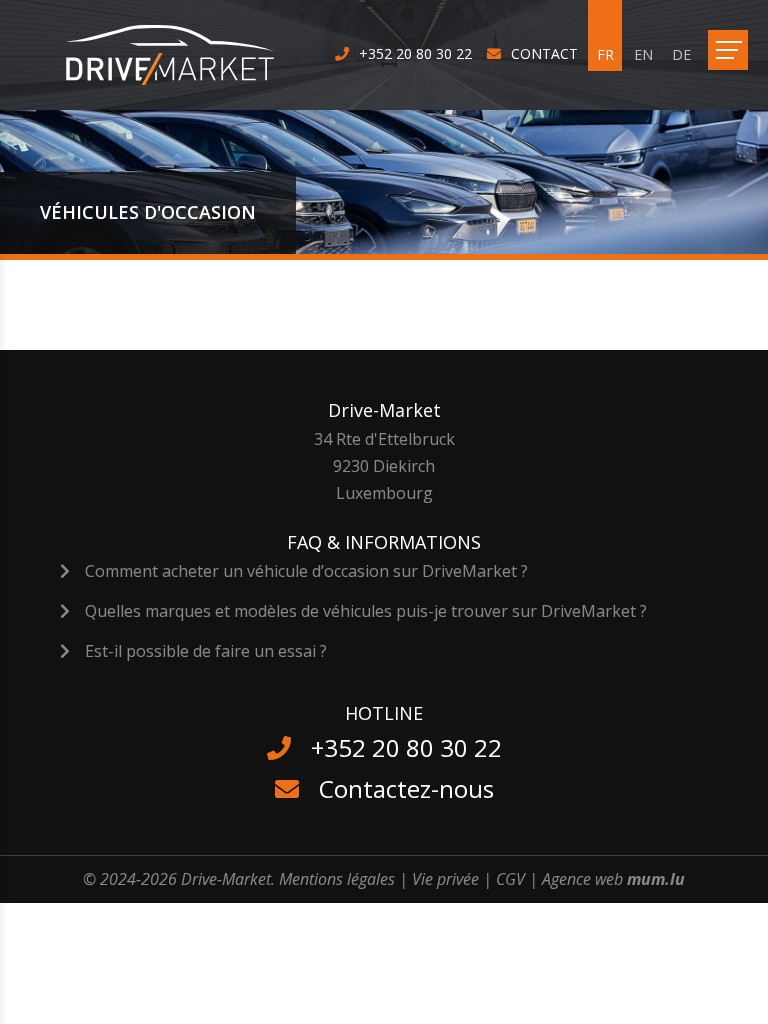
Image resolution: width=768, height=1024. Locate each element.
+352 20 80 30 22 (415, 53)
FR (605, 54)
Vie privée (445, 879)
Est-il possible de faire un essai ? (206, 651)
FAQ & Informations (384, 542)
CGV (510, 879)
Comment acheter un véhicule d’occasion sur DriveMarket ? (306, 571)
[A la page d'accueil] (182, 55)
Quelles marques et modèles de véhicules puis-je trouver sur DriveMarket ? (366, 611)
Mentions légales (337, 879)
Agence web (582, 879)
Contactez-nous (406, 788)
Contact (544, 53)
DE (681, 54)
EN (643, 54)
